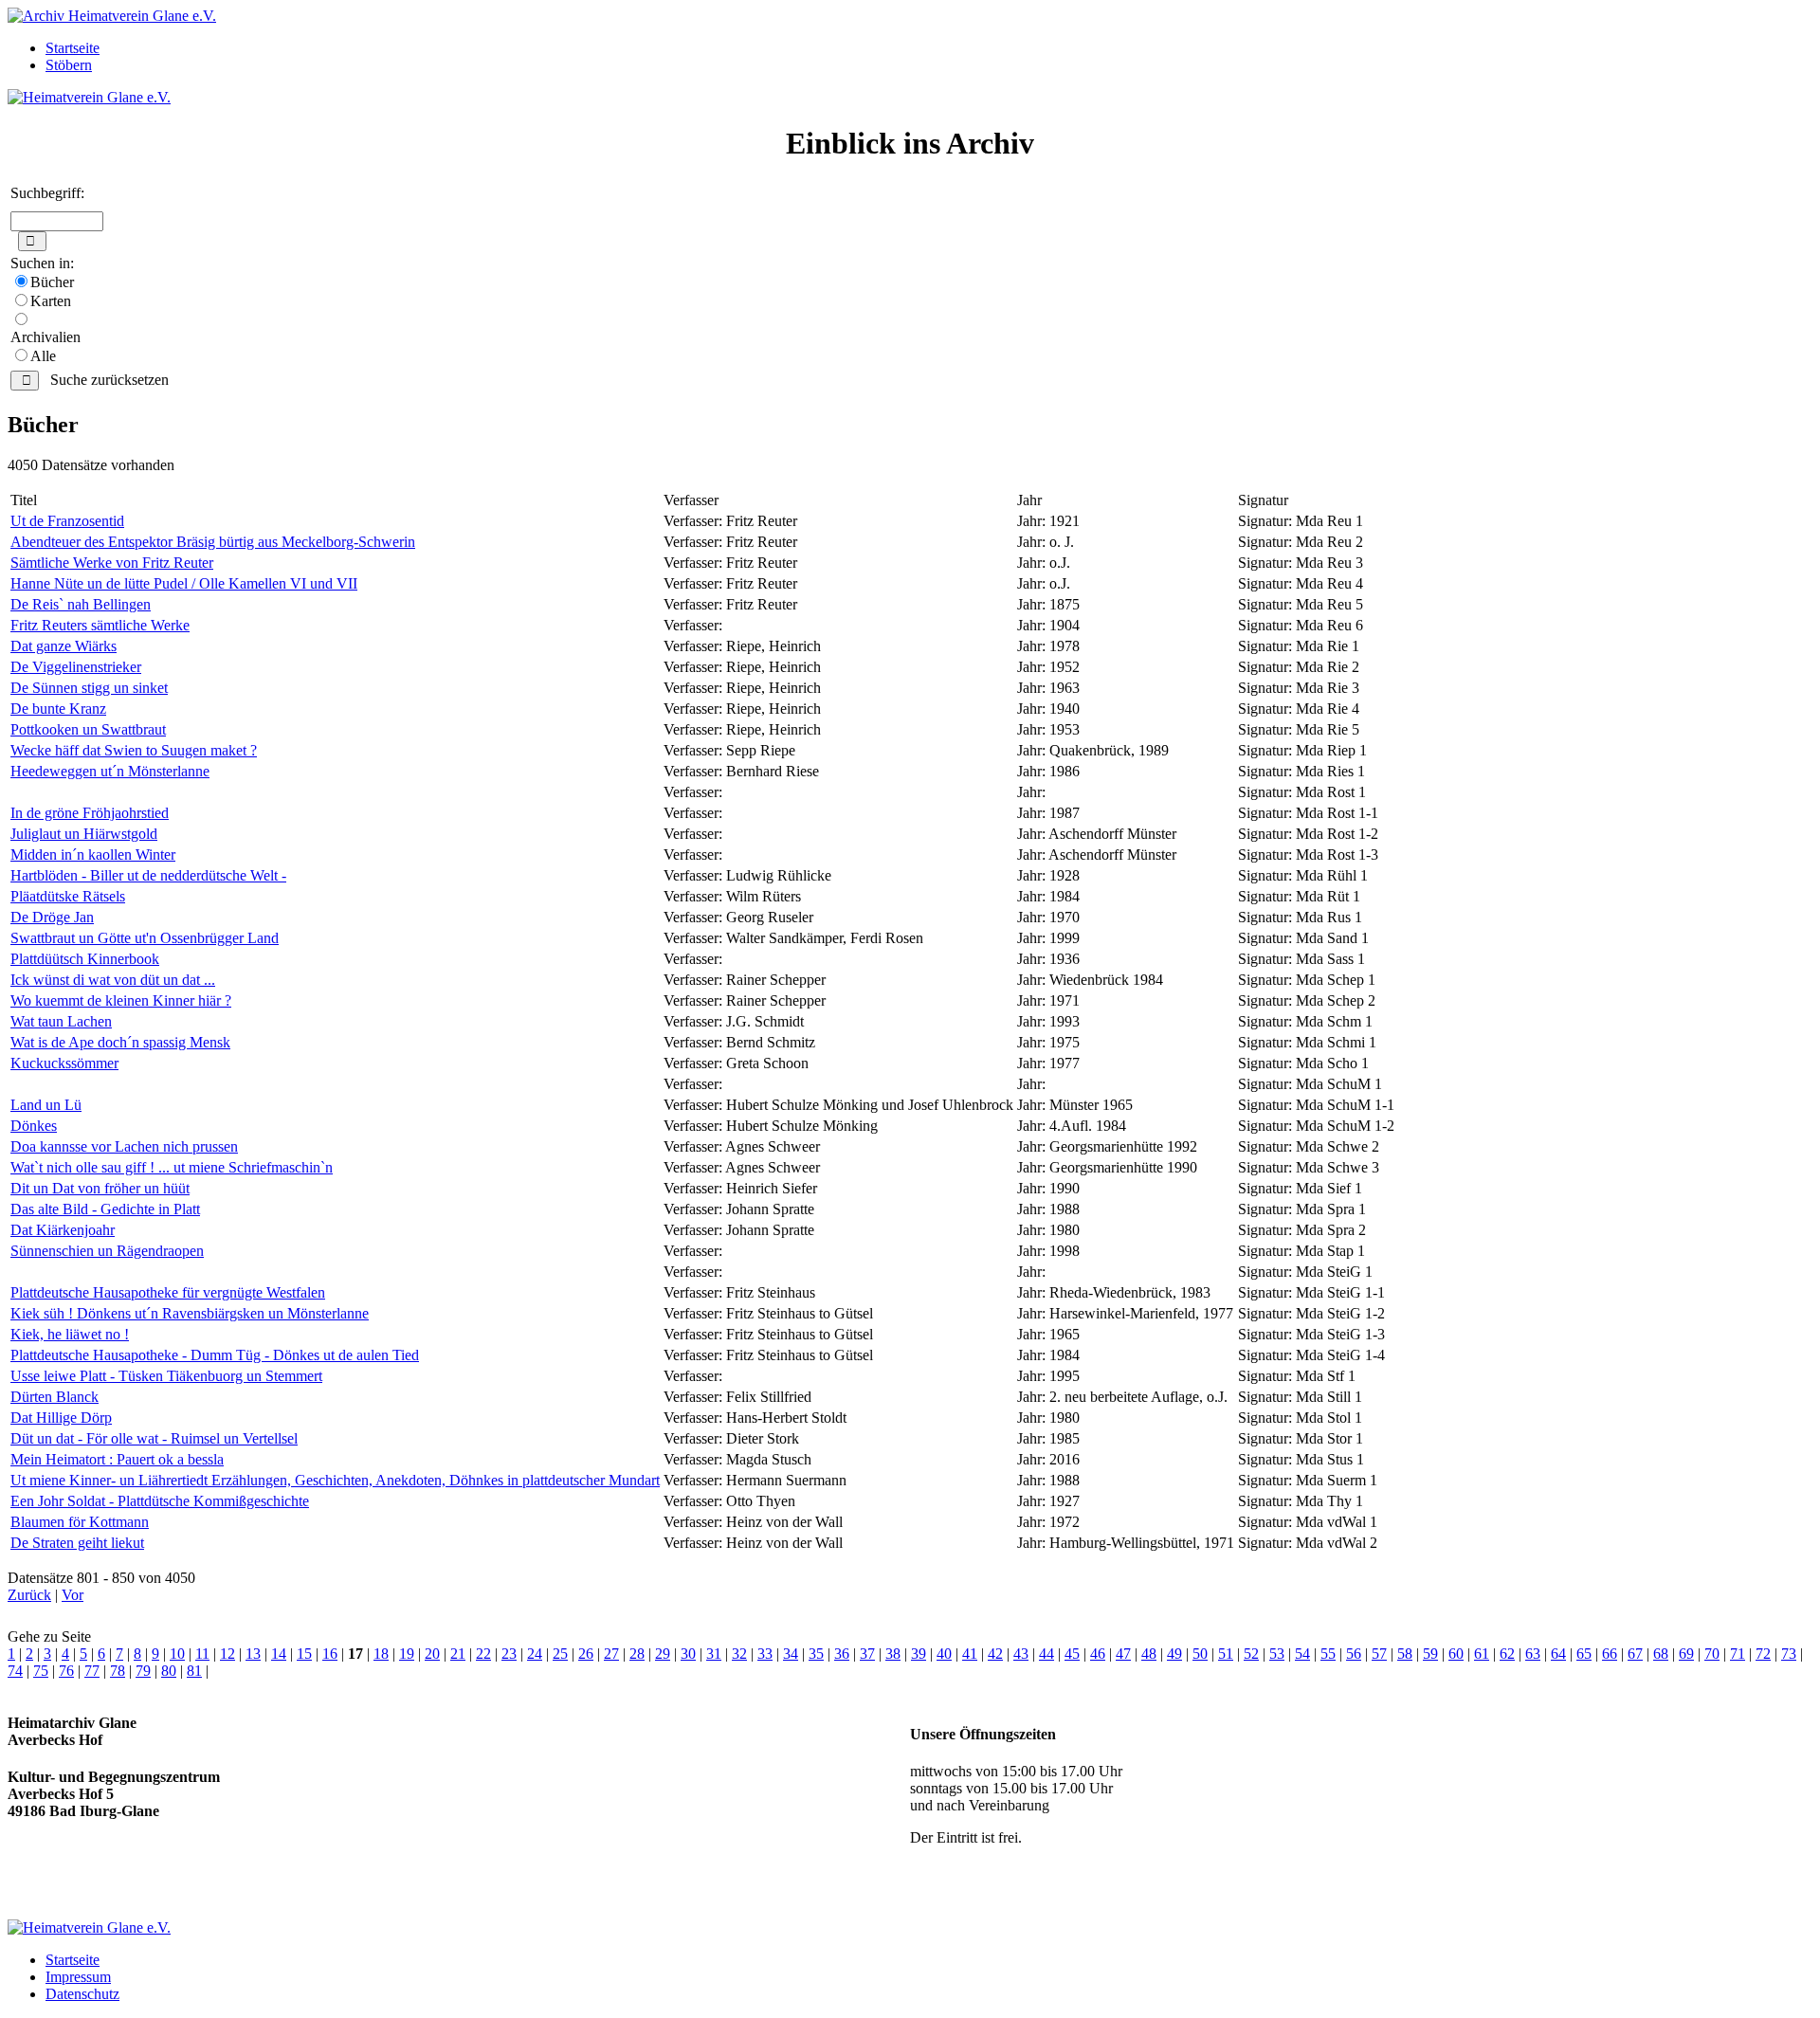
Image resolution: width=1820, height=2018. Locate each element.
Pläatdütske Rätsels (68, 896)
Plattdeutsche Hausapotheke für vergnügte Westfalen (168, 1292)
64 (1558, 1654)
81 (194, 1671)
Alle (43, 356)
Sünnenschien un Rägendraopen (107, 1251)
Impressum (78, 1977)
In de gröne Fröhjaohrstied (90, 813)
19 (407, 1654)
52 (1251, 1654)
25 (560, 1654)
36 (842, 1654)
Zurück (29, 1595)
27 (611, 1654)
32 (739, 1654)
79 (143, 1671)
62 (1507, 1654)
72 (1763, 1654)
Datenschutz (82, 1994)
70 (1712, 1654)
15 (304, 1654)
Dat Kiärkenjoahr (63, 1230)
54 (1302, 1654)
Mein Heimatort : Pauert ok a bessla (117, 1459)
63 (1533, 1654)
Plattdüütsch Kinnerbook (85, 959)
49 (1174, 1654)
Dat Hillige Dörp (61, 1418)
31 (714, 1654)
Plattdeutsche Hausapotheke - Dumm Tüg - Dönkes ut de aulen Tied (215, 1355)
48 (1149, 1654)
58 (1405, 1654)
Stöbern (69, 65)
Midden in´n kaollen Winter (93, 854)
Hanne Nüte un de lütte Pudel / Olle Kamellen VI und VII (184, 583)
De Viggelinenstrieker (76, 667)
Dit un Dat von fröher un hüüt (100, 1188)
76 (66, 1671)
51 (1226, 1654)
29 (663, 1654)
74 (15, 1671)
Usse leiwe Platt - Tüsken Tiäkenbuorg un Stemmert (166, 1376)
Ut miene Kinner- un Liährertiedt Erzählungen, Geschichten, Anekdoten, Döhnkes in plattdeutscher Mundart (335, 1480)
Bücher (52, 282)
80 (169, 1671)
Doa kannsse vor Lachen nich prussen (124, 1146)
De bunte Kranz (58, 709)
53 (1277, 1654)
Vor (73, 1595)
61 (1482, 1654)
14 (279, 1654)
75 (41, 1671)
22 (483, 1654)
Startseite (73, 48)
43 (1021, 1654)
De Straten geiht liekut (77, 1543)
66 (1610, 1654)
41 (970, 1654)
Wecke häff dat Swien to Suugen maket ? (134, 750)
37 (867, 1654)
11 (202, 1654)
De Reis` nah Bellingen (81, 604)
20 (432, 1654)
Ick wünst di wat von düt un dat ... (113, 980)
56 (1354, 1654)
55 (1328, 1654)
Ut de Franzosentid (67, 521)
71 (1738, 1654)
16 (330, 1654)
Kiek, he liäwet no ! (70, 1334)
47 (1123, 1654)
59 (1430, 1654)
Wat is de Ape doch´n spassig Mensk (120, 1042)
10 (177, 1654)
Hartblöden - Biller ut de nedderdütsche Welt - (148, 875)
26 (586, 1654)
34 (791, 1654)
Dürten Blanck (55, 1397)
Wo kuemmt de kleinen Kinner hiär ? (121, 1000)
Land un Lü (46, 1105)
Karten (51, 301)
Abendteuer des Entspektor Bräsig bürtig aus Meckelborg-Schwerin (213, 542)
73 (1789, 1654)
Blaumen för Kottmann (80, 1522)
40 (944, 1654)
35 (816, 1654)
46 (1098, 1654)
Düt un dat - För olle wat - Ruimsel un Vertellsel (154, 1438)
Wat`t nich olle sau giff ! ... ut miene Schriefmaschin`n (172, 1167)
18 (381, 1654)
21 (458, 1654)
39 (919, 1654)
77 (92, 1671)
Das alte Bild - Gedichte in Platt (105, 1209)
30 (688, 1654)
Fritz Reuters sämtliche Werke (100, 625)
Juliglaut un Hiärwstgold (84, 834)
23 (509, 1654)
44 (1046, 1654)
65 (1584, 1654)
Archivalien (45, 337)
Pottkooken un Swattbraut (88, 729)
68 (1661, 1654)
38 (893, 1654)
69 (1686, 1654)
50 (1200, 1654)
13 (253, 1654)
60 (1456, 1654)
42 (995, 1654)
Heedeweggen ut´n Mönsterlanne (110, 771)
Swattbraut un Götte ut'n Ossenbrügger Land (145, 938)
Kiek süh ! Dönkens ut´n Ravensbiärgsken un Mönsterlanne (190, 1313)
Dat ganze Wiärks (64, 646)
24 (535, 1654)
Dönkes (34, 1126)
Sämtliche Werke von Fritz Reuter (112, 563)
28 (637, 1654)
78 (118, 1671)
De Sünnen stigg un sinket (89, 688)
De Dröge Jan (52, 917)
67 (1635, 1654)
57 (1379, 1654)
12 (227, 1654)
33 (765, 1654)
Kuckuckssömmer (64, 1063)
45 (1072, 1654)
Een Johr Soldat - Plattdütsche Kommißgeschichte (160, 1501)
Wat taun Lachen (61, 1021)
